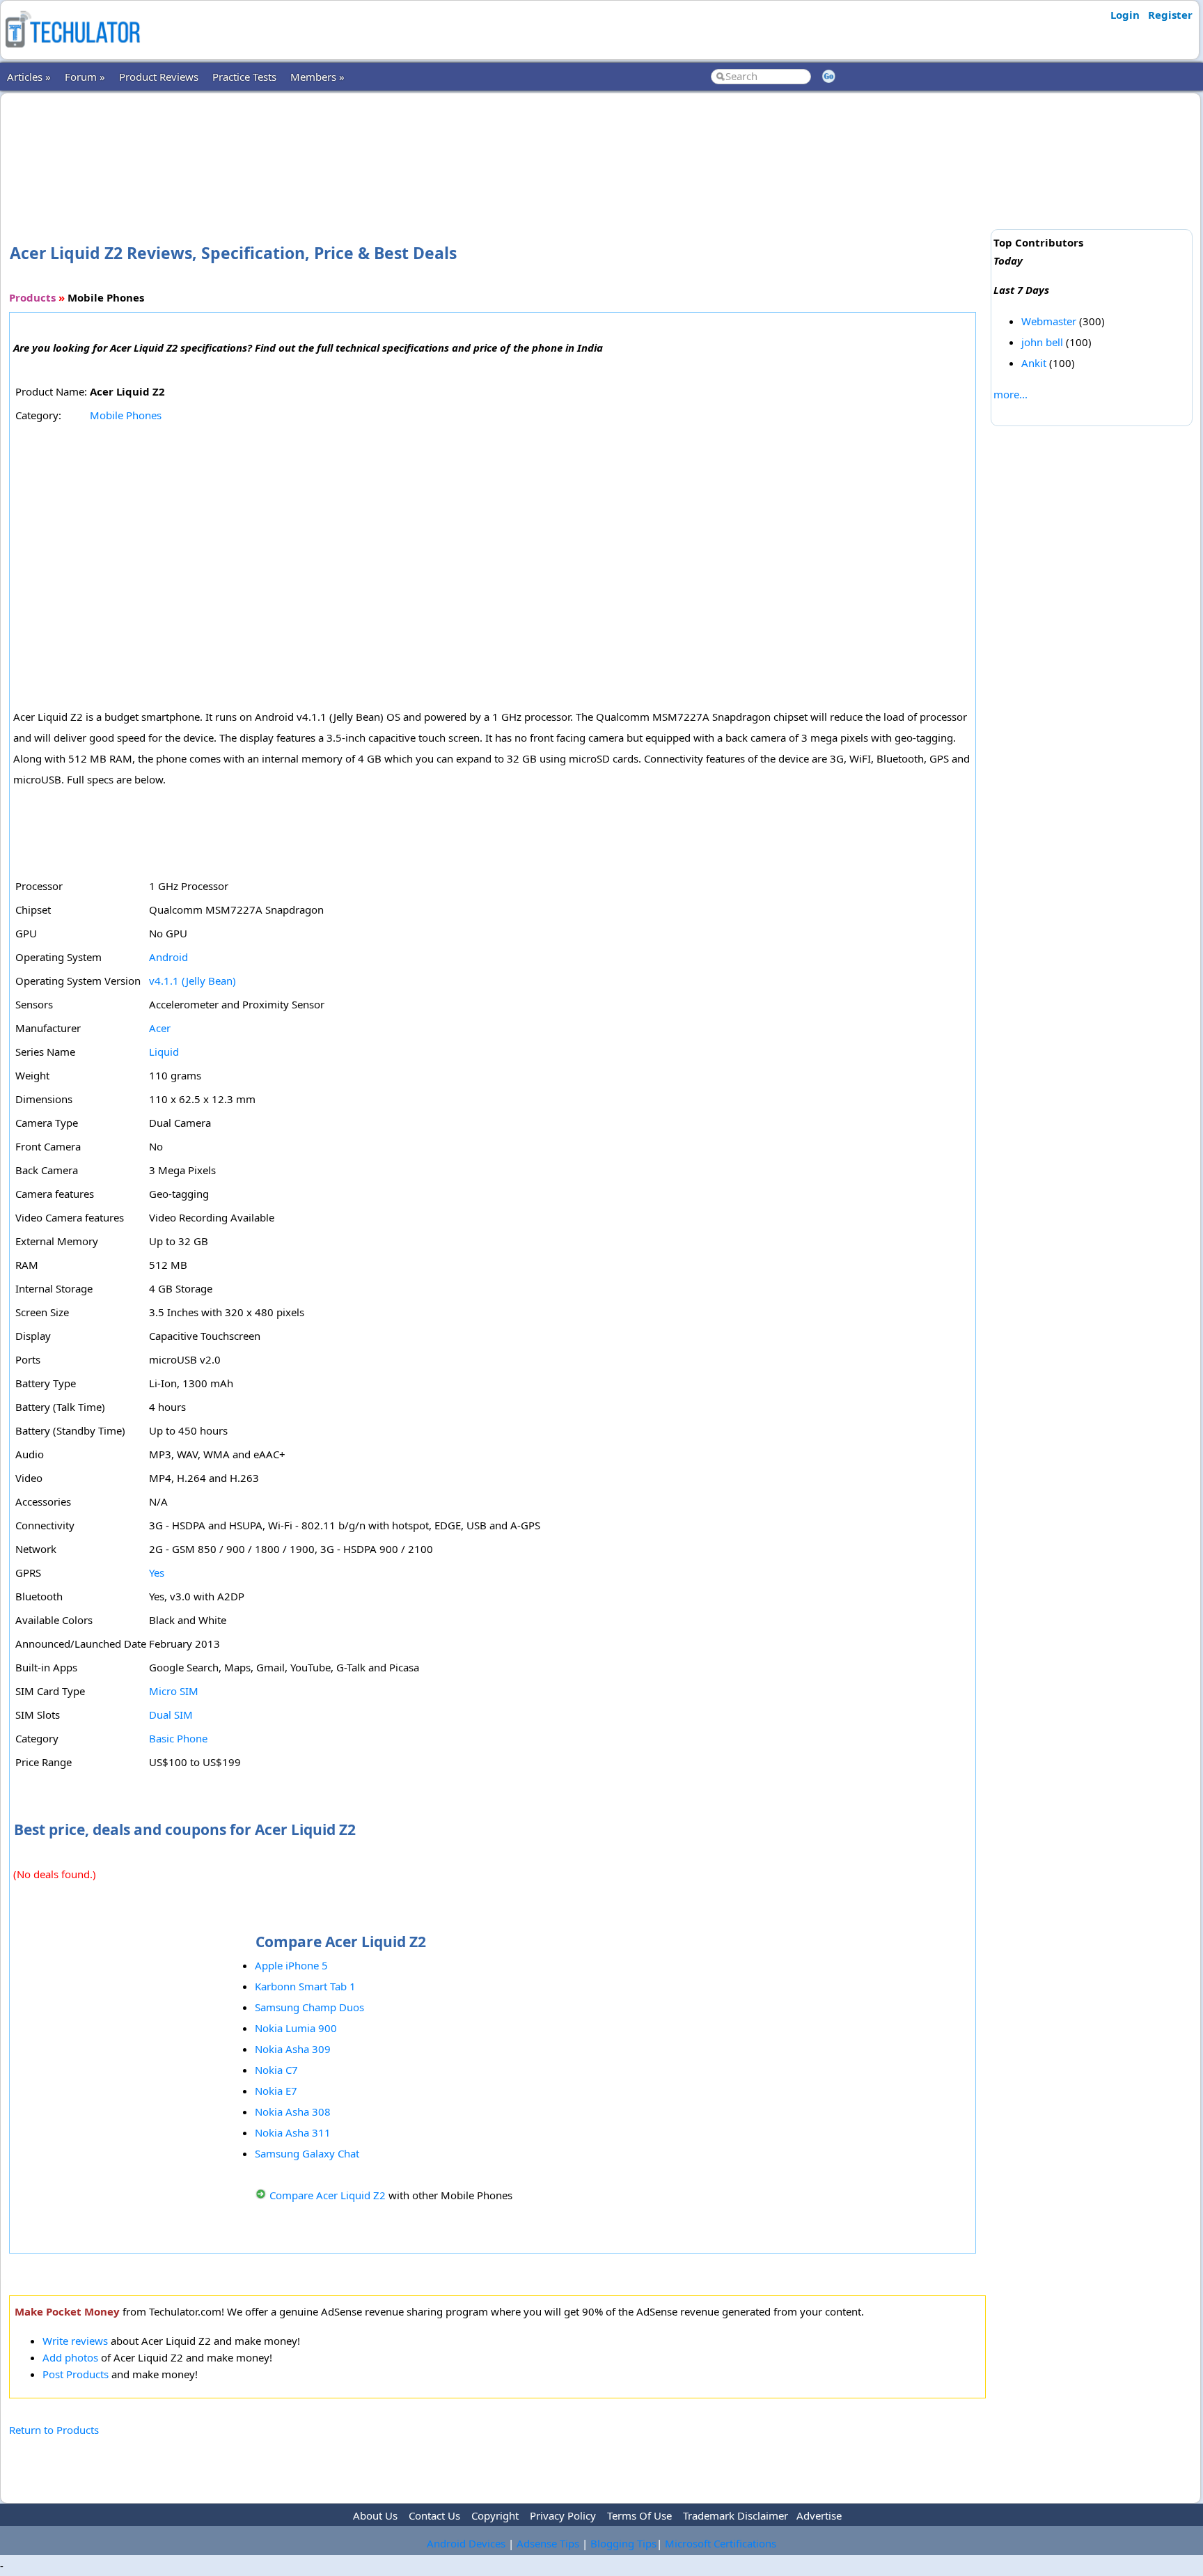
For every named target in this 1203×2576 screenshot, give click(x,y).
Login (1125, 15)
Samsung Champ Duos (309, 2007)
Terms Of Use (639, 2515)
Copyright (495, 2515)
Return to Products (54, 2430)
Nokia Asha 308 (293, 2111)
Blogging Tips (623, 2543)
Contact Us (434, 2515)
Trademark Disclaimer (736, 2515)
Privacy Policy (563, 2515)
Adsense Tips (548, 2543)
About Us (375, 2515)
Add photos (70, 2357)
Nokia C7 (276, 2070)
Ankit (1034, 363)
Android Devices (466, 2543)
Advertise (819, 2515)
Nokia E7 (276, 2091)
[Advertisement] (497, 146)
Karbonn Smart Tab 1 (305, 1986)
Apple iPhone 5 (291, 1965)
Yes (157, 1572)
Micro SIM (174, 1691)
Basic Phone (178, 1738)
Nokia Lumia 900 (296, 2028)
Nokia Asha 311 (293, 2132)
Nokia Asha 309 (293, 2049)
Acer (160, 1028)
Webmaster (1049, 321)
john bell (1042, 342)
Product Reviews (159, 77)
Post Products (76, 2374)
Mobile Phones (126, 415)
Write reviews (75, 2341)
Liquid (164, 1052)
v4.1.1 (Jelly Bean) (192, 981)
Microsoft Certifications (721, 2543)
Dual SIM (171, 1715)
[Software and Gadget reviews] (72, 52)
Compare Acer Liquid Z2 (328, 2195)
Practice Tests (244, 77)
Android (168, 957)
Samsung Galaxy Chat (307, 2153)
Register (1170, 15)
